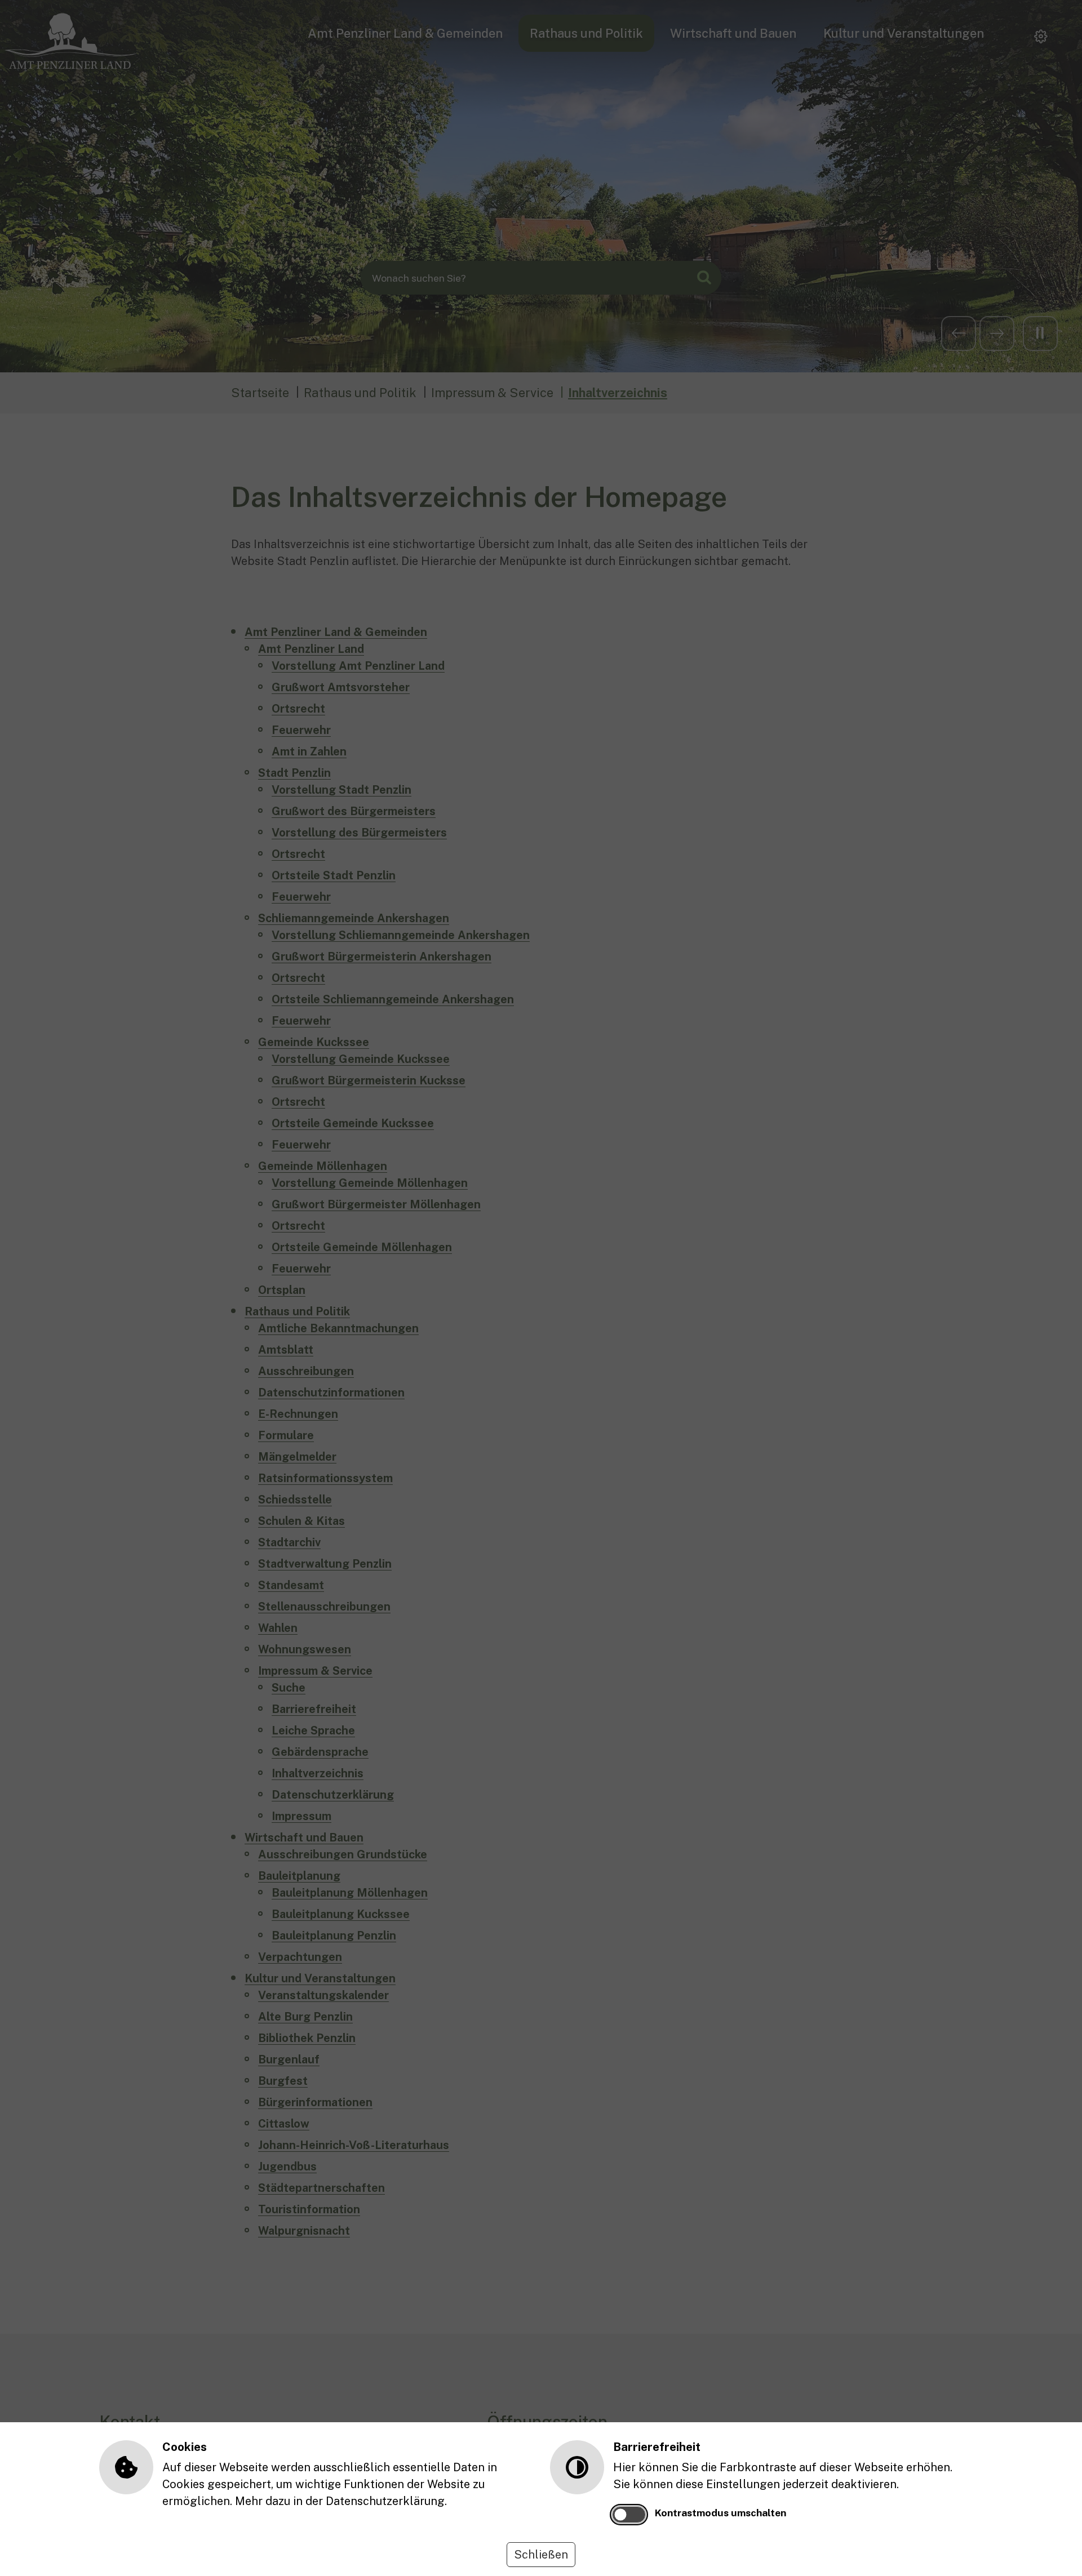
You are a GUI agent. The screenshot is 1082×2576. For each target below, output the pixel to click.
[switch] (629, 2515)
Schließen (541, 2555)
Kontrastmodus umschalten (720, 2513)
